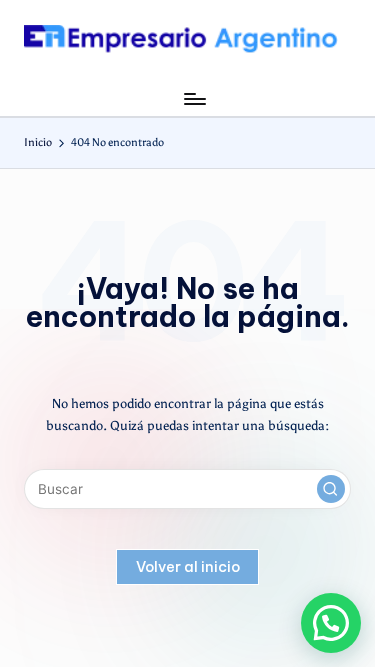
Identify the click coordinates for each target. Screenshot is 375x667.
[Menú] (194, 98)
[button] (331, 489)
